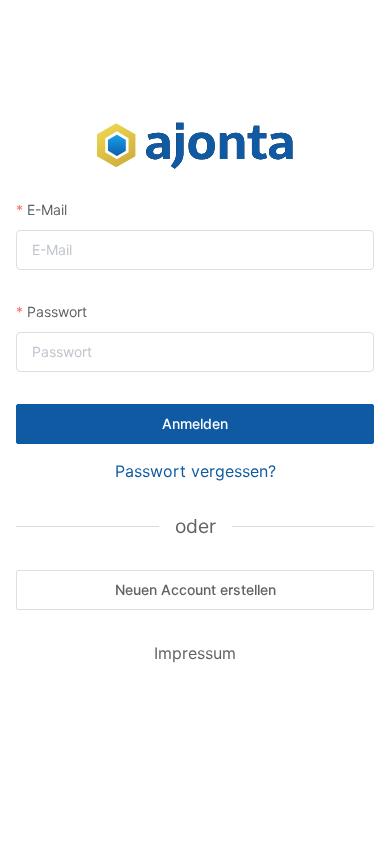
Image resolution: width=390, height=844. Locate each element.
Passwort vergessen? (195, 471)
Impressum (195, 653)
